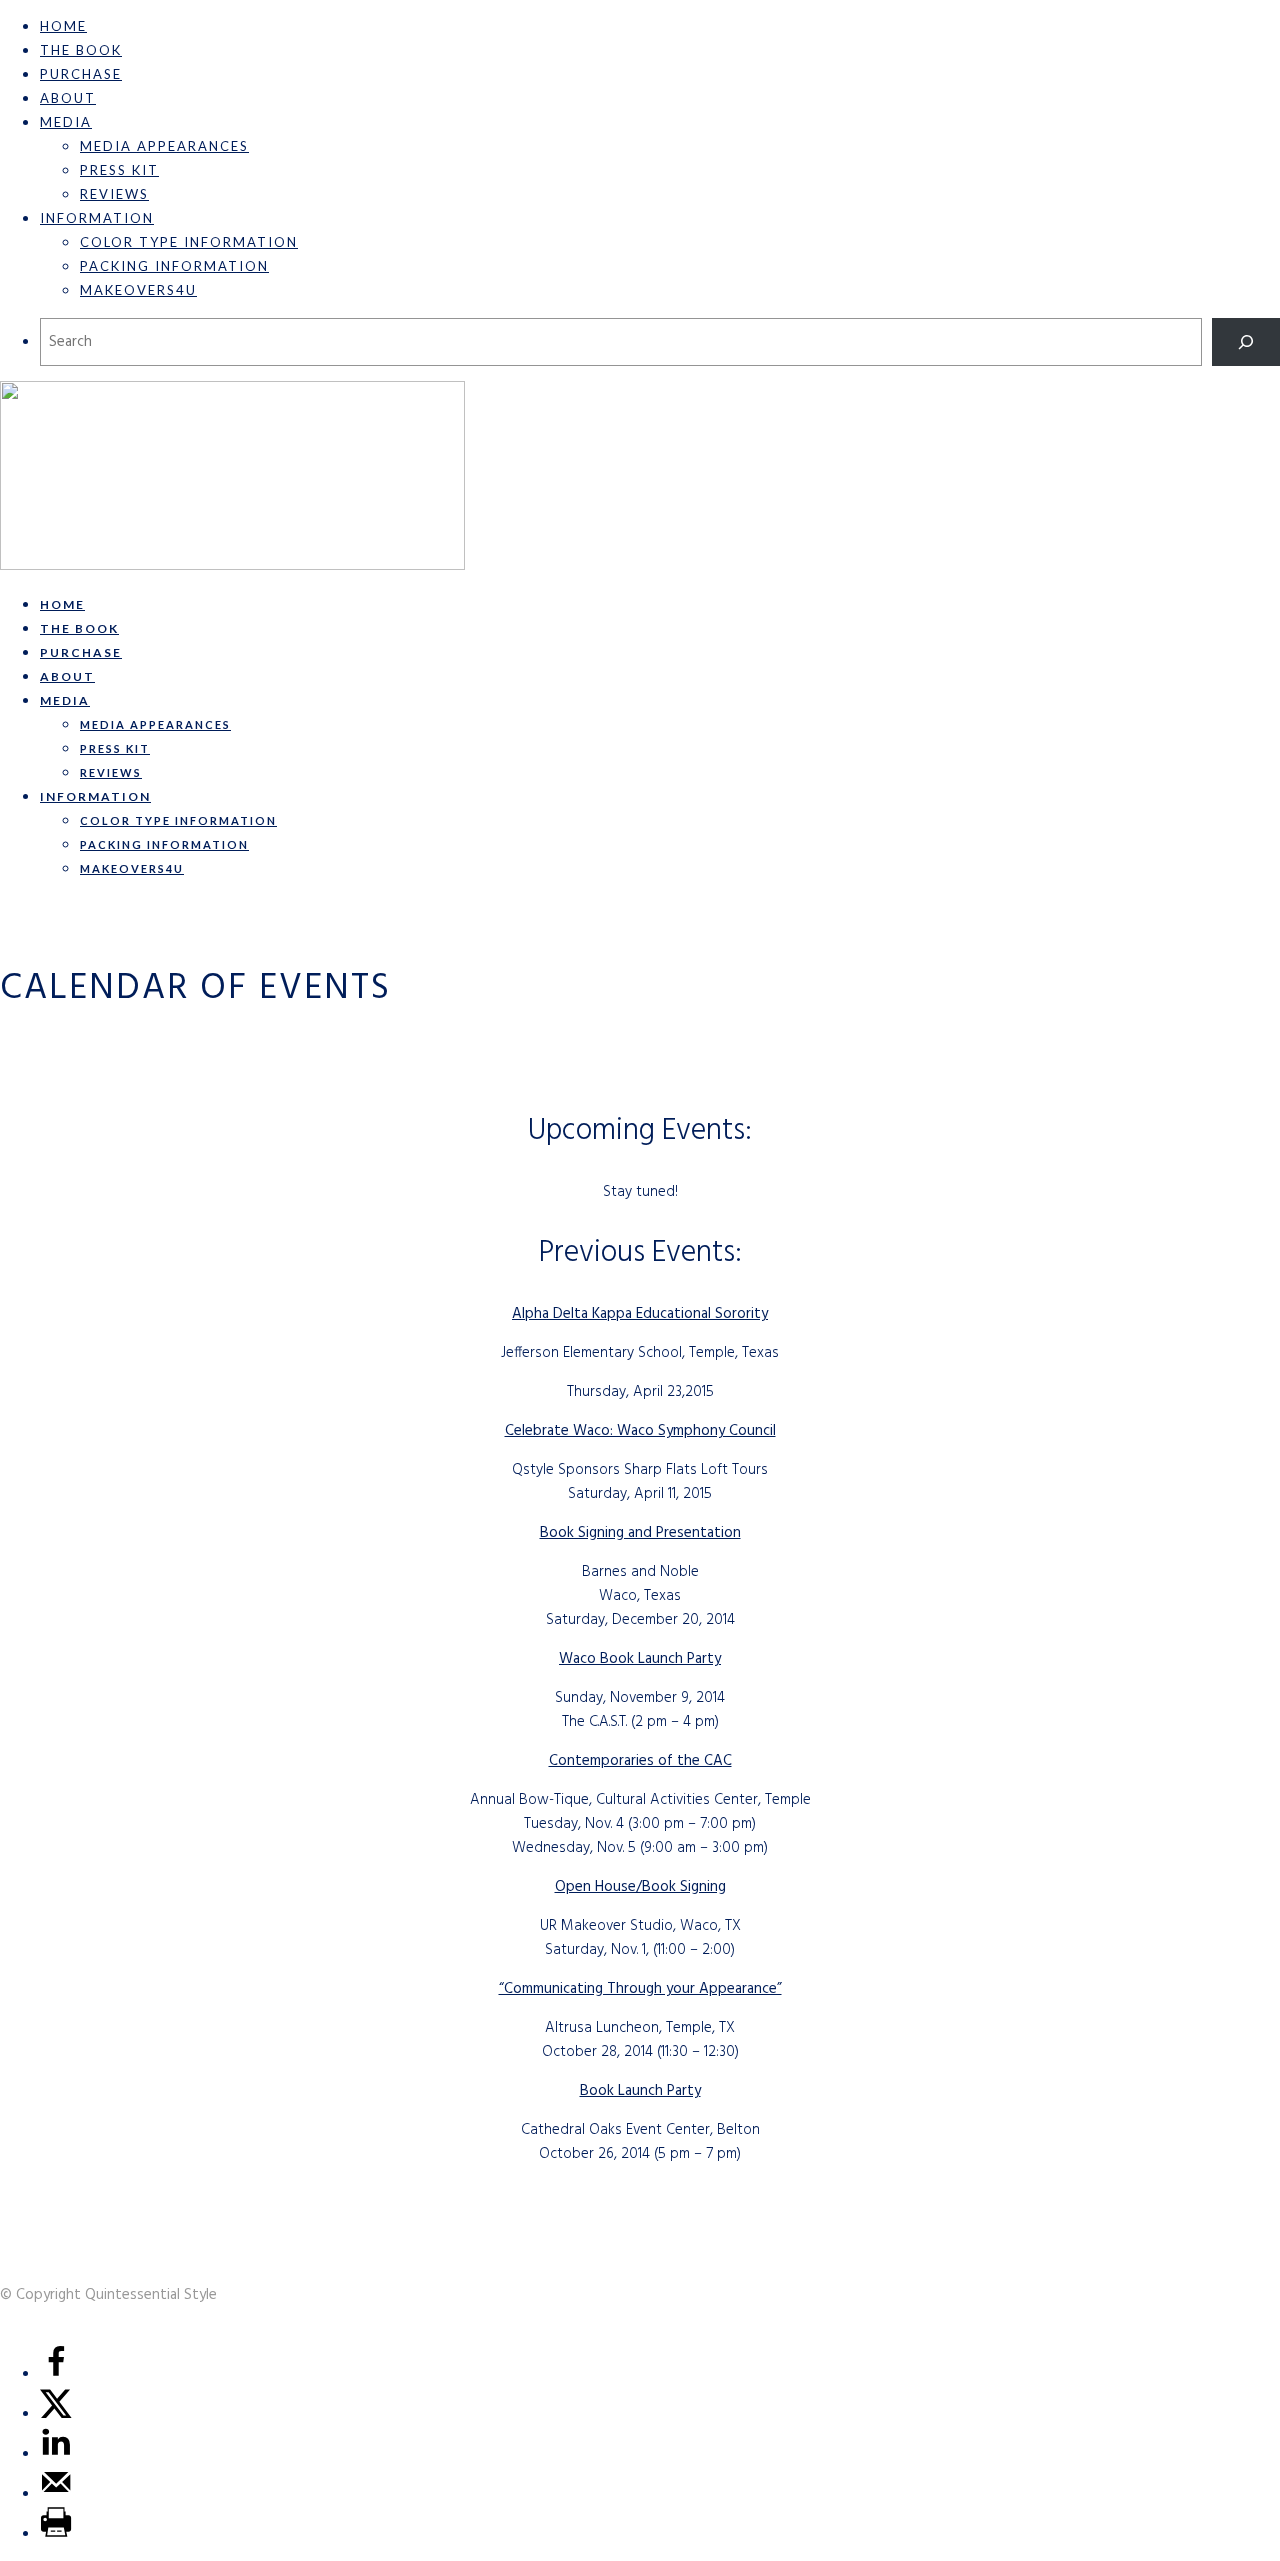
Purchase (81, 74)
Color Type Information (189, 242)
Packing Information (174, 266)
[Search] (1246, 342)
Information (97, 218)
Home (63, 26)
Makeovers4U (138, 290)
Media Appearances (164, 146)
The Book (81, 50)
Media (66, 122)
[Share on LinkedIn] (56, 2454)
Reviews (114, 194)
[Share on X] (56, 2414)
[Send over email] (56, 2494)
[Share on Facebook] (56, 2374)
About (68, 98)
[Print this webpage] (56, 2534)
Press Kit (119, 170)
